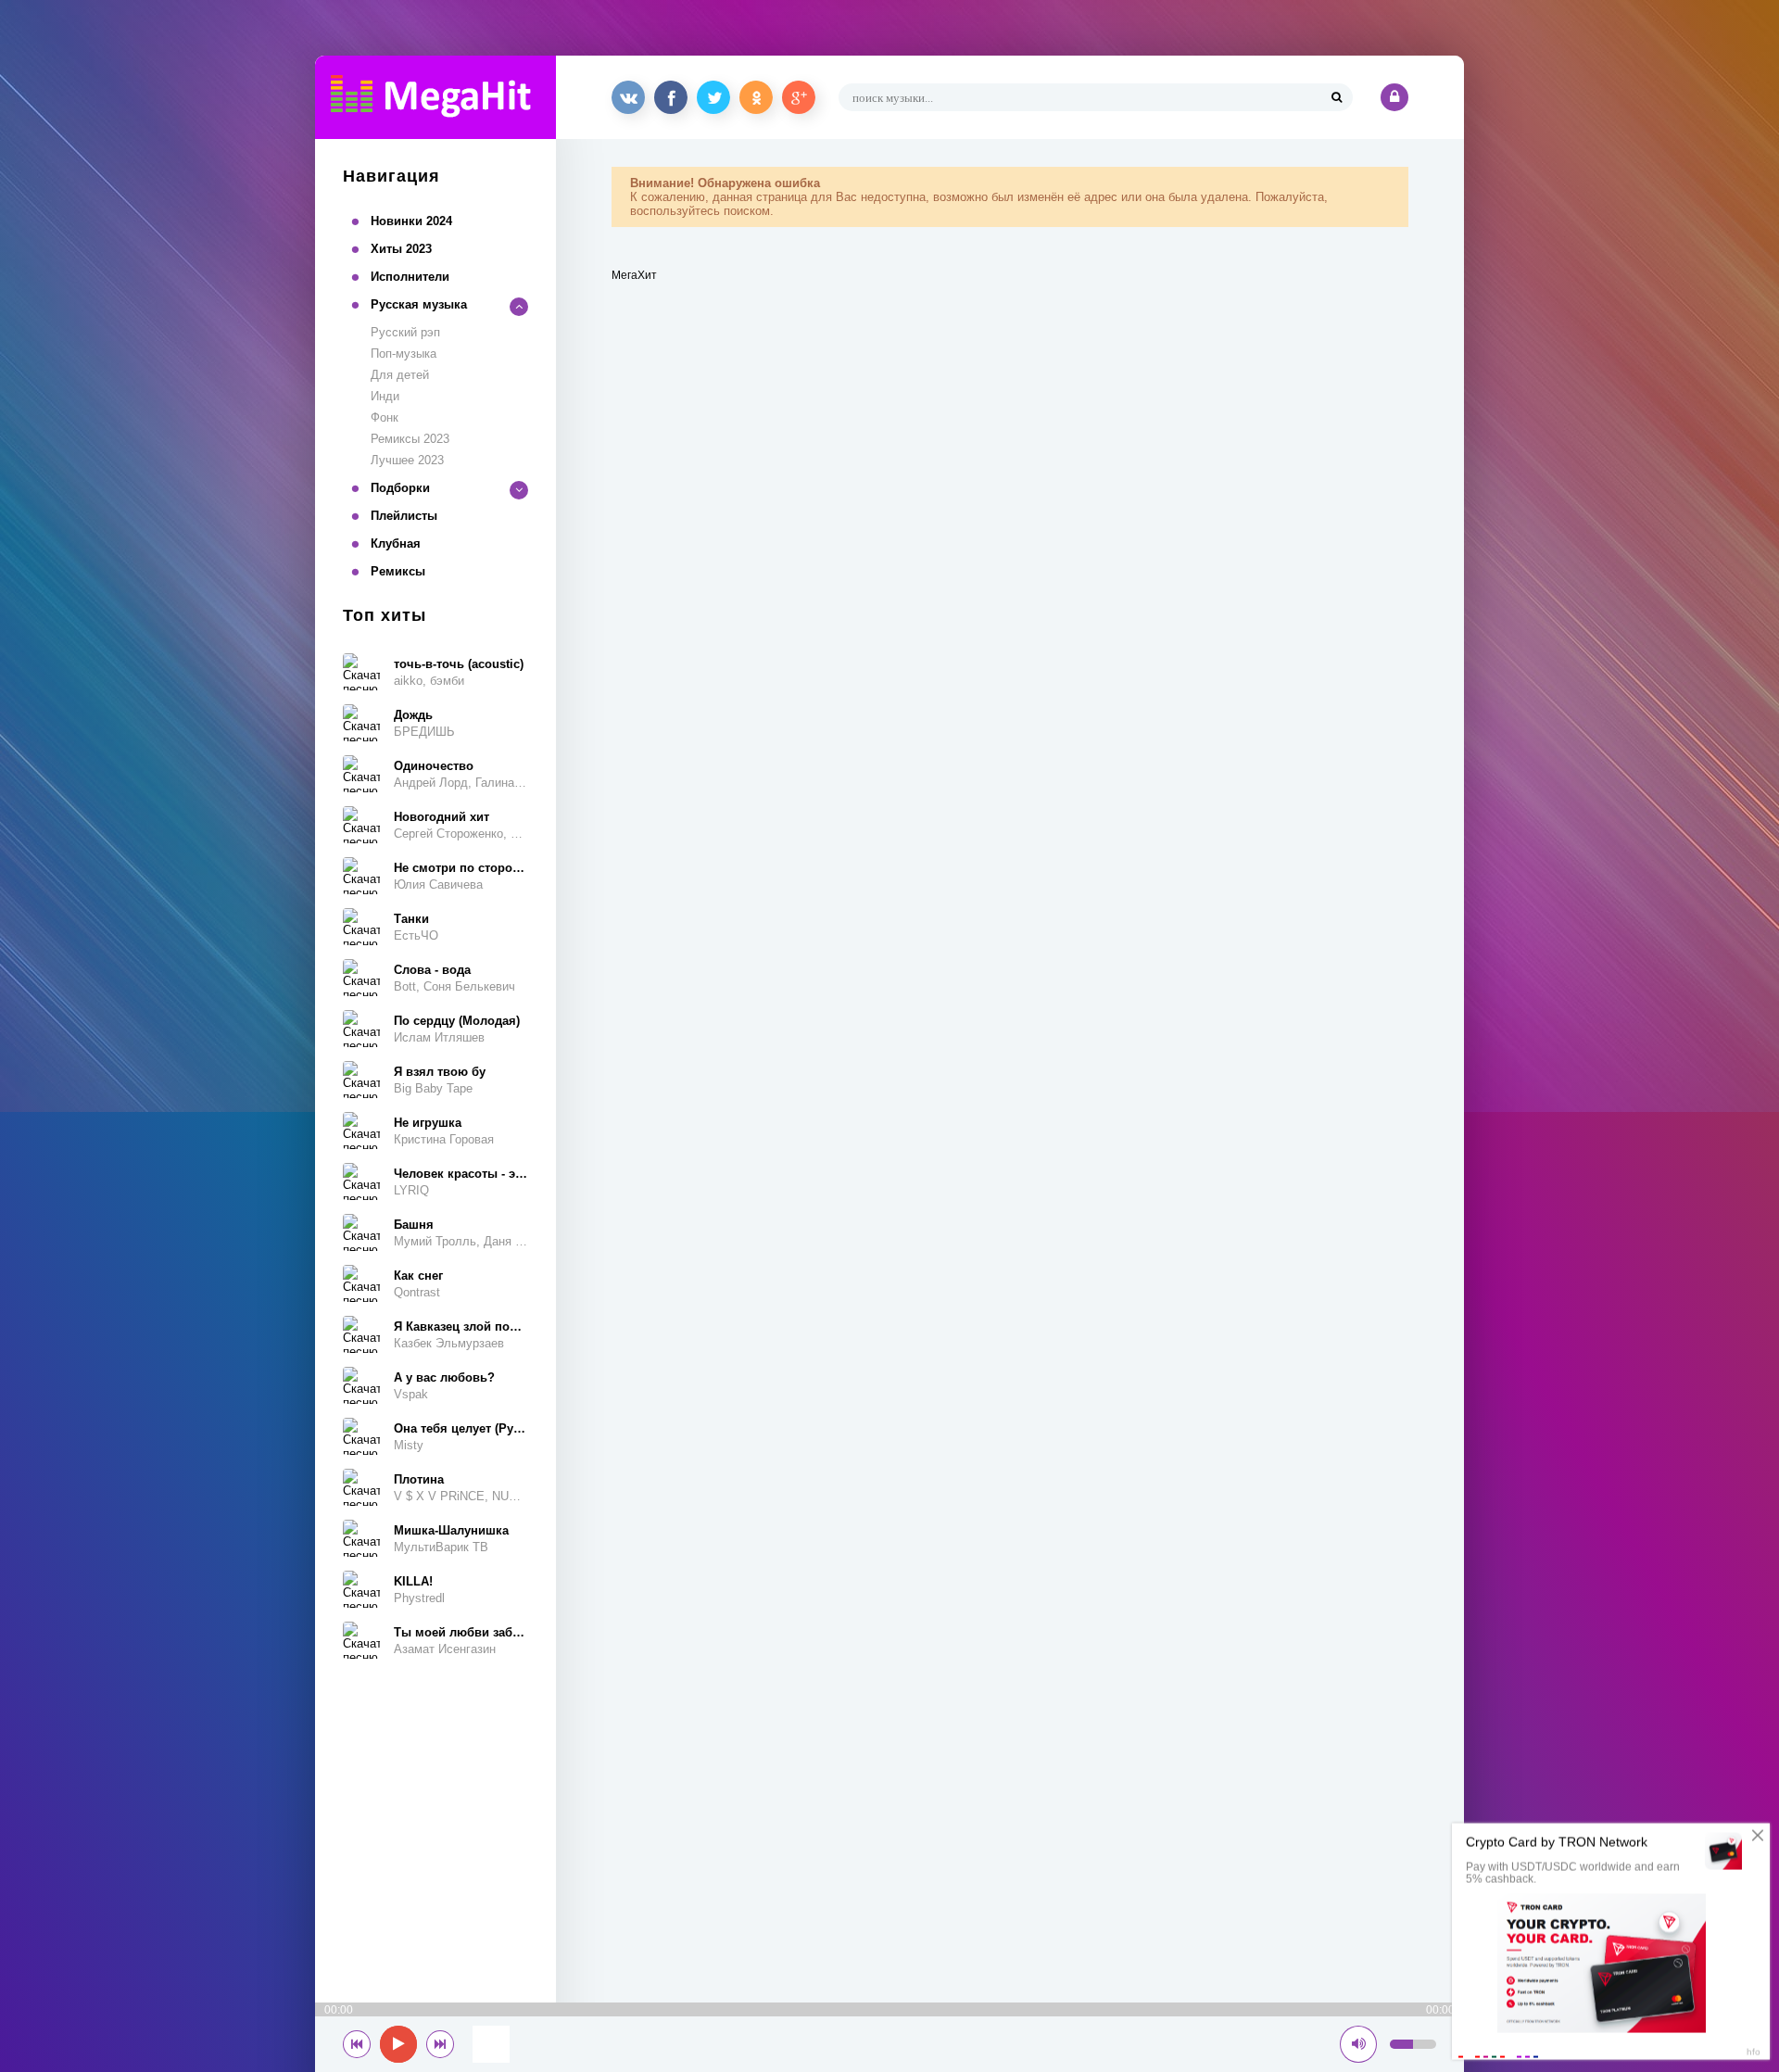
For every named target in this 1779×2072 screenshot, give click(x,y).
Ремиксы (398, 571)
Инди (385, 396)
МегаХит (634, 275)
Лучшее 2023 (407, 460)
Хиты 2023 (401, 249)
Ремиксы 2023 (410, 439)
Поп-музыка (404, 354)
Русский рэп (405, 332)
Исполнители (410, 277)
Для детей (400, 375)
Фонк (385, 417)
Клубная (396, 543)
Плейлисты (404, 516)
